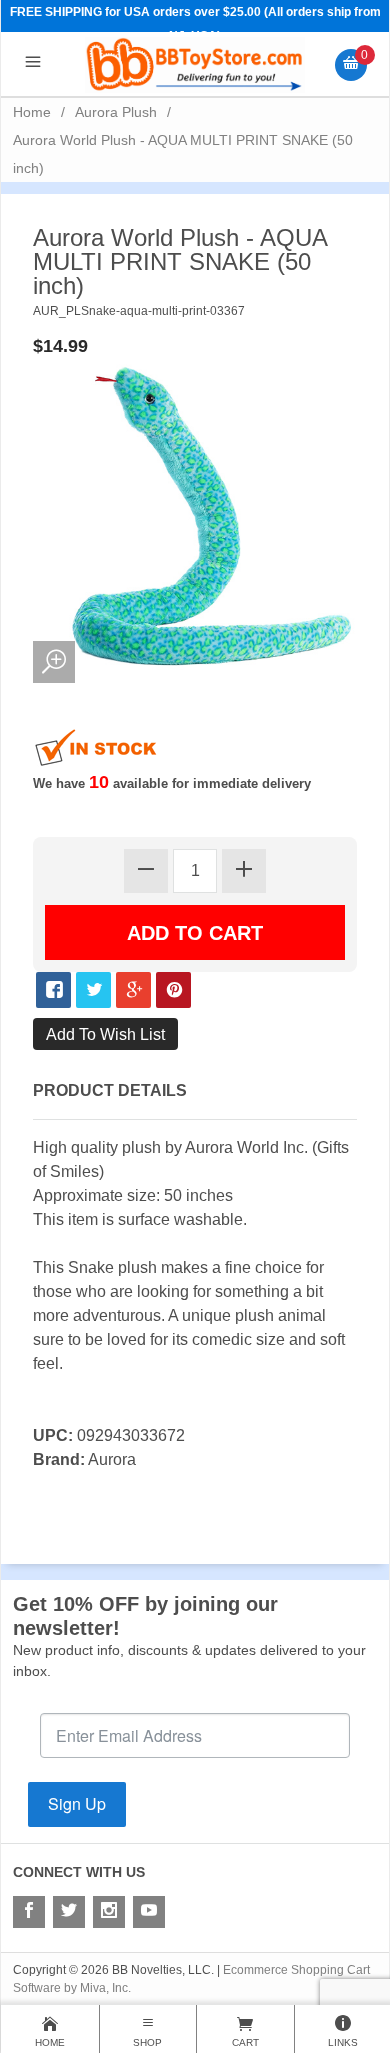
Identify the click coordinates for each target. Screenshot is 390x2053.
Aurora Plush (116, 112)
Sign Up (77, 1803)
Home (32, 112)
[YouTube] (149, 1912)
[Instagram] (109, 1912)
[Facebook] (29, 1912)
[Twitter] (69, 1912)
